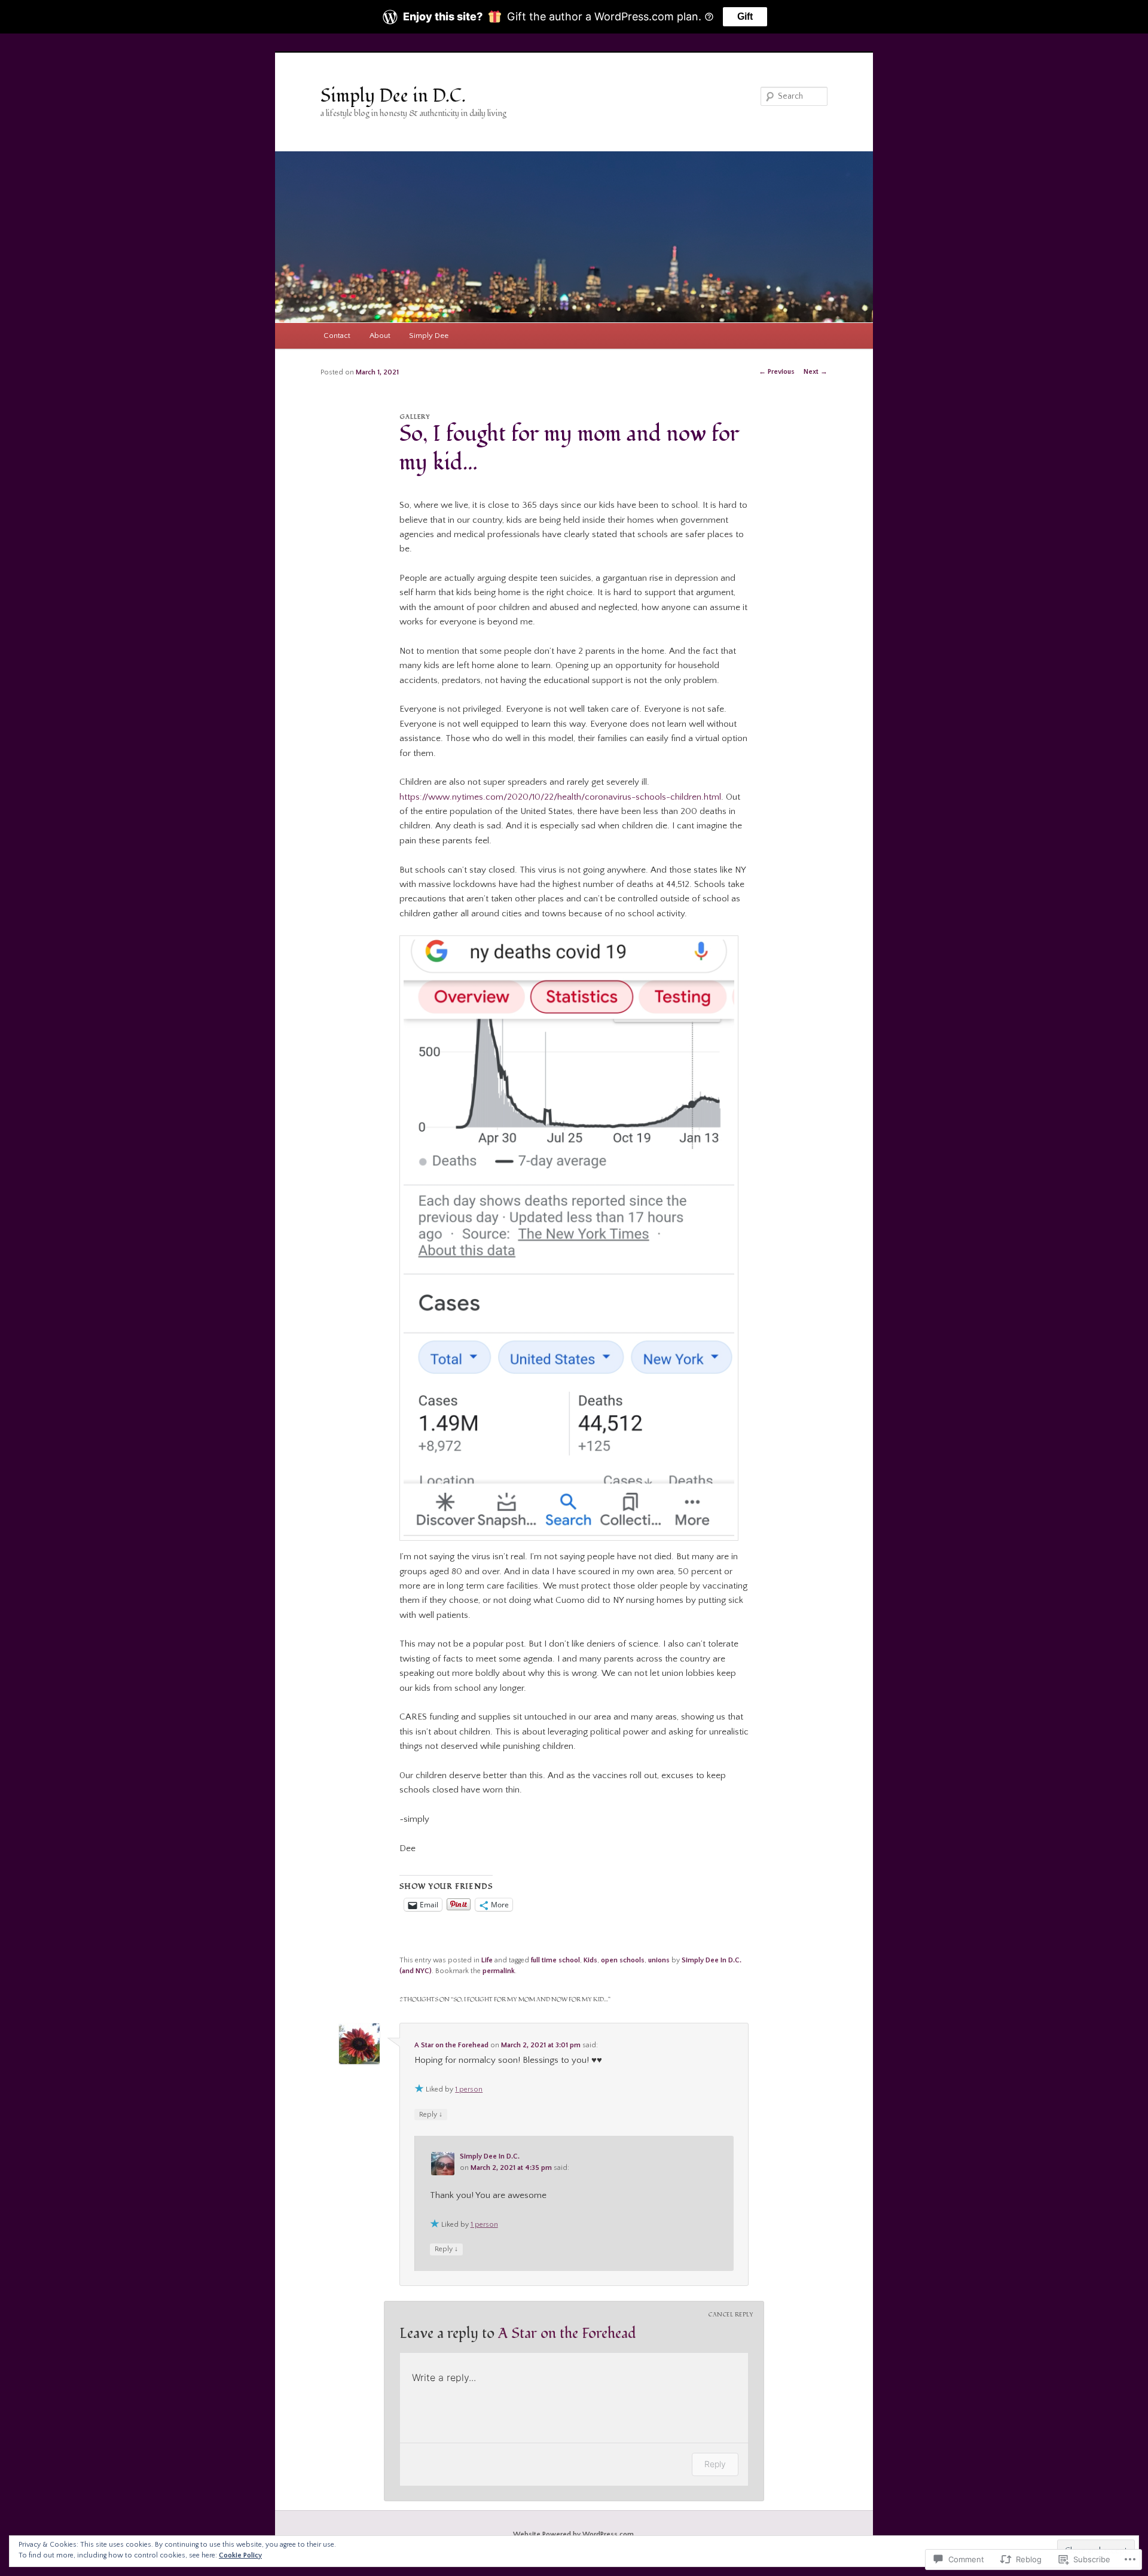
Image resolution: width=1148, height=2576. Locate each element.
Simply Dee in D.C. (393, 96)
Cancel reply (731, 2315)
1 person (469, 2089)
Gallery (415, 417)
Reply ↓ (431, 2115)
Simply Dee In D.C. (490, 2156)
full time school (555, 1960)
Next (816, 372)
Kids (590, 1960)
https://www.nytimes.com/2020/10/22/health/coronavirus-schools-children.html (560, 797)
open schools (623, 1960)
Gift (745, 16)
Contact (337, 336)
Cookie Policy (240, 2555)
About (380, 336)
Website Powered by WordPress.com (573, 2534)
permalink (499, 1971)
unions (659, 1960)
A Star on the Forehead (451, 2045)
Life (487, 1960)
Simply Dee (429, 336)
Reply (715, 2464)
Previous (777, 372)
